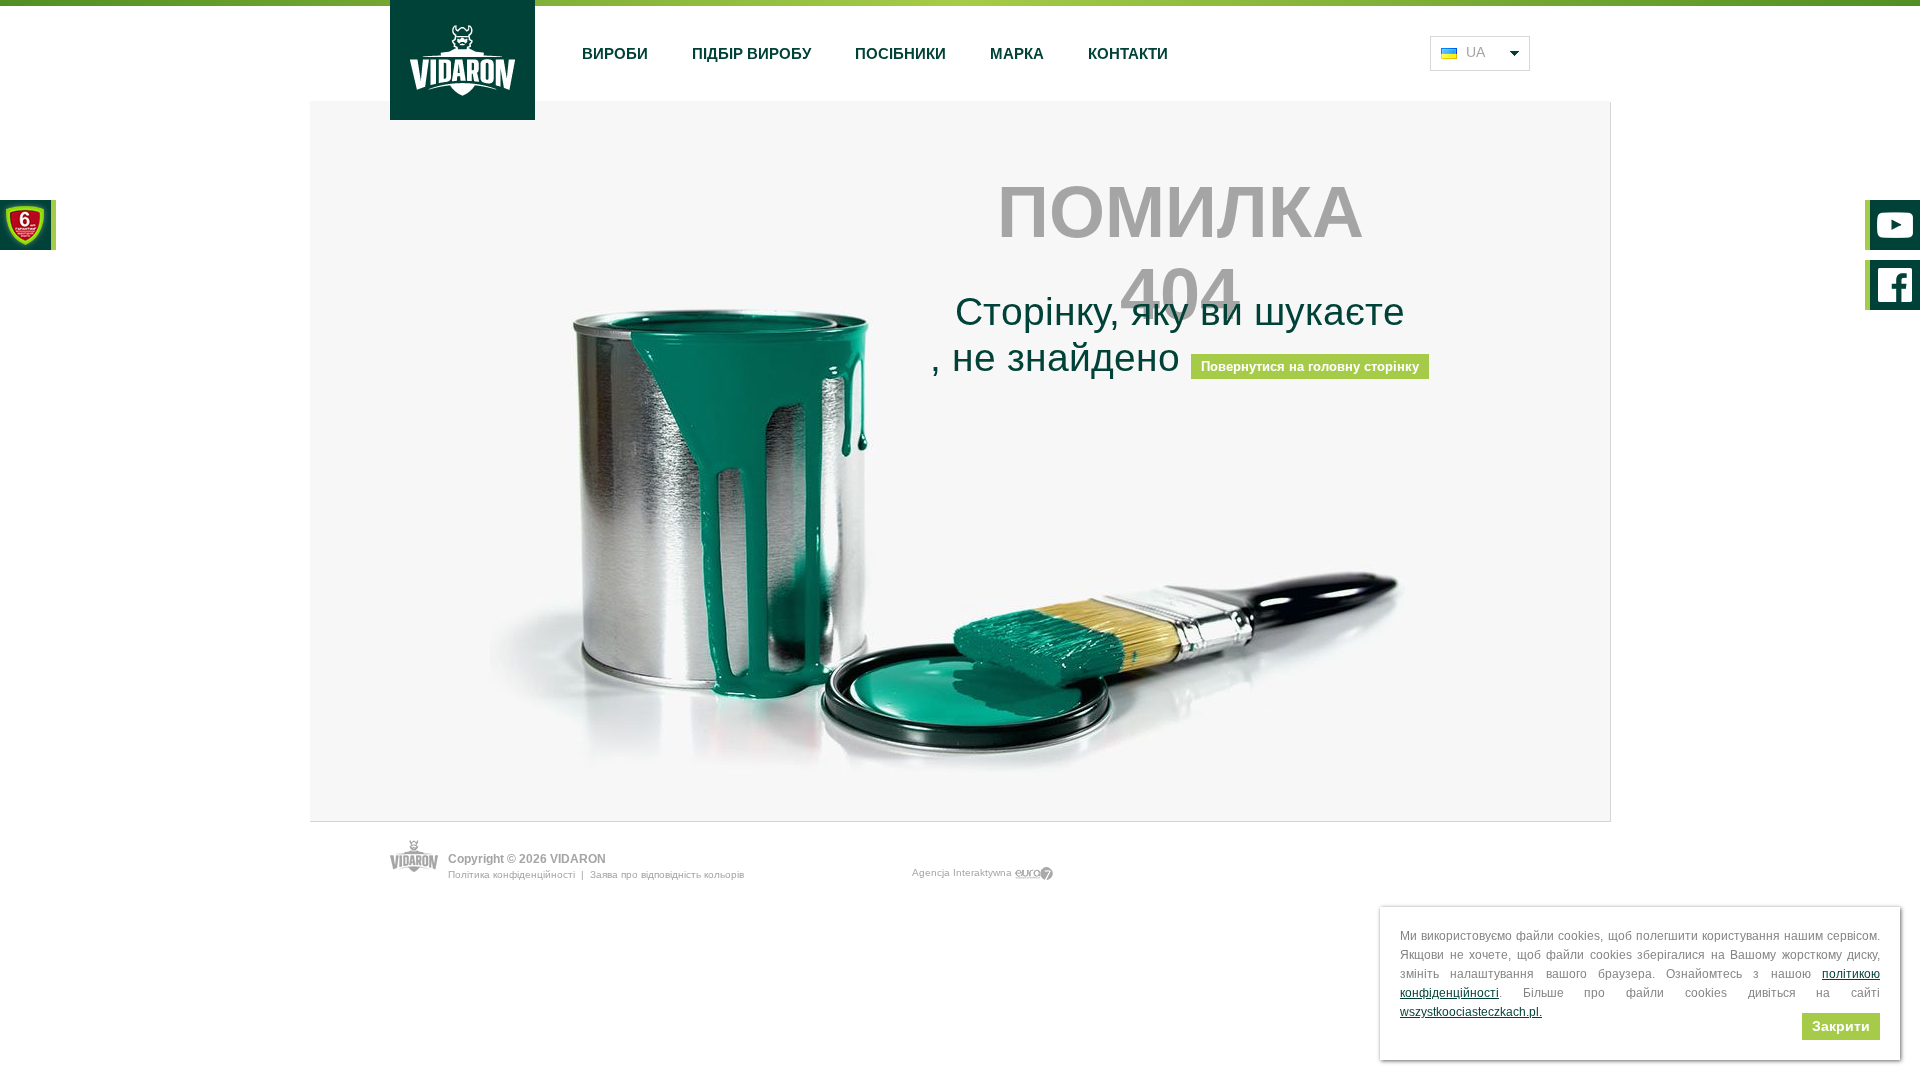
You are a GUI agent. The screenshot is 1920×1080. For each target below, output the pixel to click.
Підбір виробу (751, 53)
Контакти (1128, 53)
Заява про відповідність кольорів (667, 874)
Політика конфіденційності (511, 874)
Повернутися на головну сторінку (1310, 366)
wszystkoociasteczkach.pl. (1471, 1012)
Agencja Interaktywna (963, 872)
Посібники (900, 53)
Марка (1017, 53)
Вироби (615, 53)
